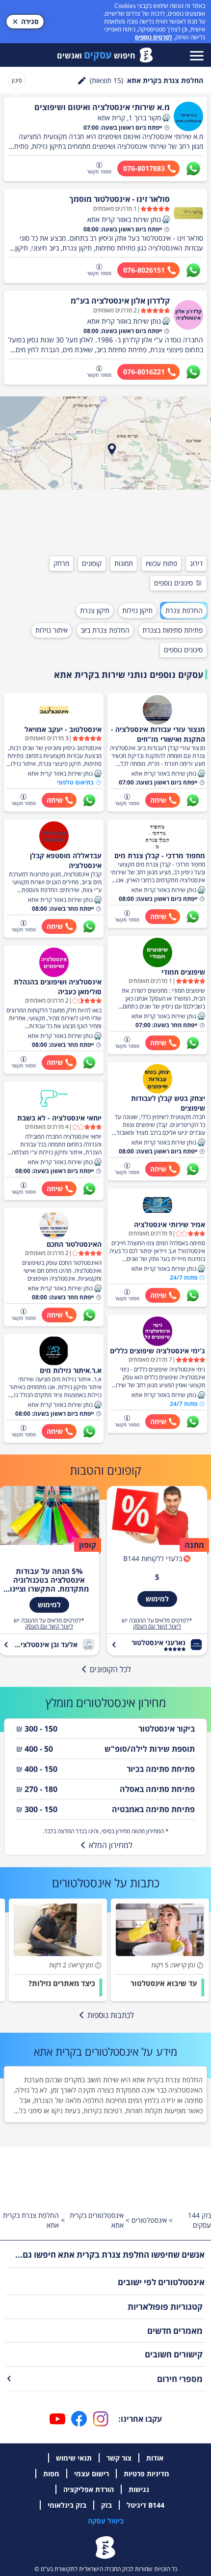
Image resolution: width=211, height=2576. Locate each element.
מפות (51, 2474)
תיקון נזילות (137, 610)
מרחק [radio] (61, 563)
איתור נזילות (52, 630)
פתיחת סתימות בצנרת (172, 630)
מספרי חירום (180, 2379)
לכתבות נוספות (111, 2015)
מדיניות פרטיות (146, 2474)
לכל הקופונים (110, 1669)
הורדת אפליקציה (89, 2489)
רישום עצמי (92, 2474)
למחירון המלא (111, 1845)
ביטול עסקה (106, 2521)
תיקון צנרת (95, 610)
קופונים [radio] (92, 563)
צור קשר (119, 2458)
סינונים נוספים (173, 583)
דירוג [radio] (196, 563)
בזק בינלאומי (67, 2505)
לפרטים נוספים (154, 37)
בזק (106, 2505)
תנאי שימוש (74, 2458)
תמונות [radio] (124, 563)
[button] (166, 118)
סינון (17, 80)
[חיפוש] (82, 81)
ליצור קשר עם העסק (157, 1626)
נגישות (139, 2489)
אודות (155, 2458)
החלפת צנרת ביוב (105, 630)
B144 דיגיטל (145, 2505)
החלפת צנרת (184, 610)
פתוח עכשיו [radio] (161, 563)
